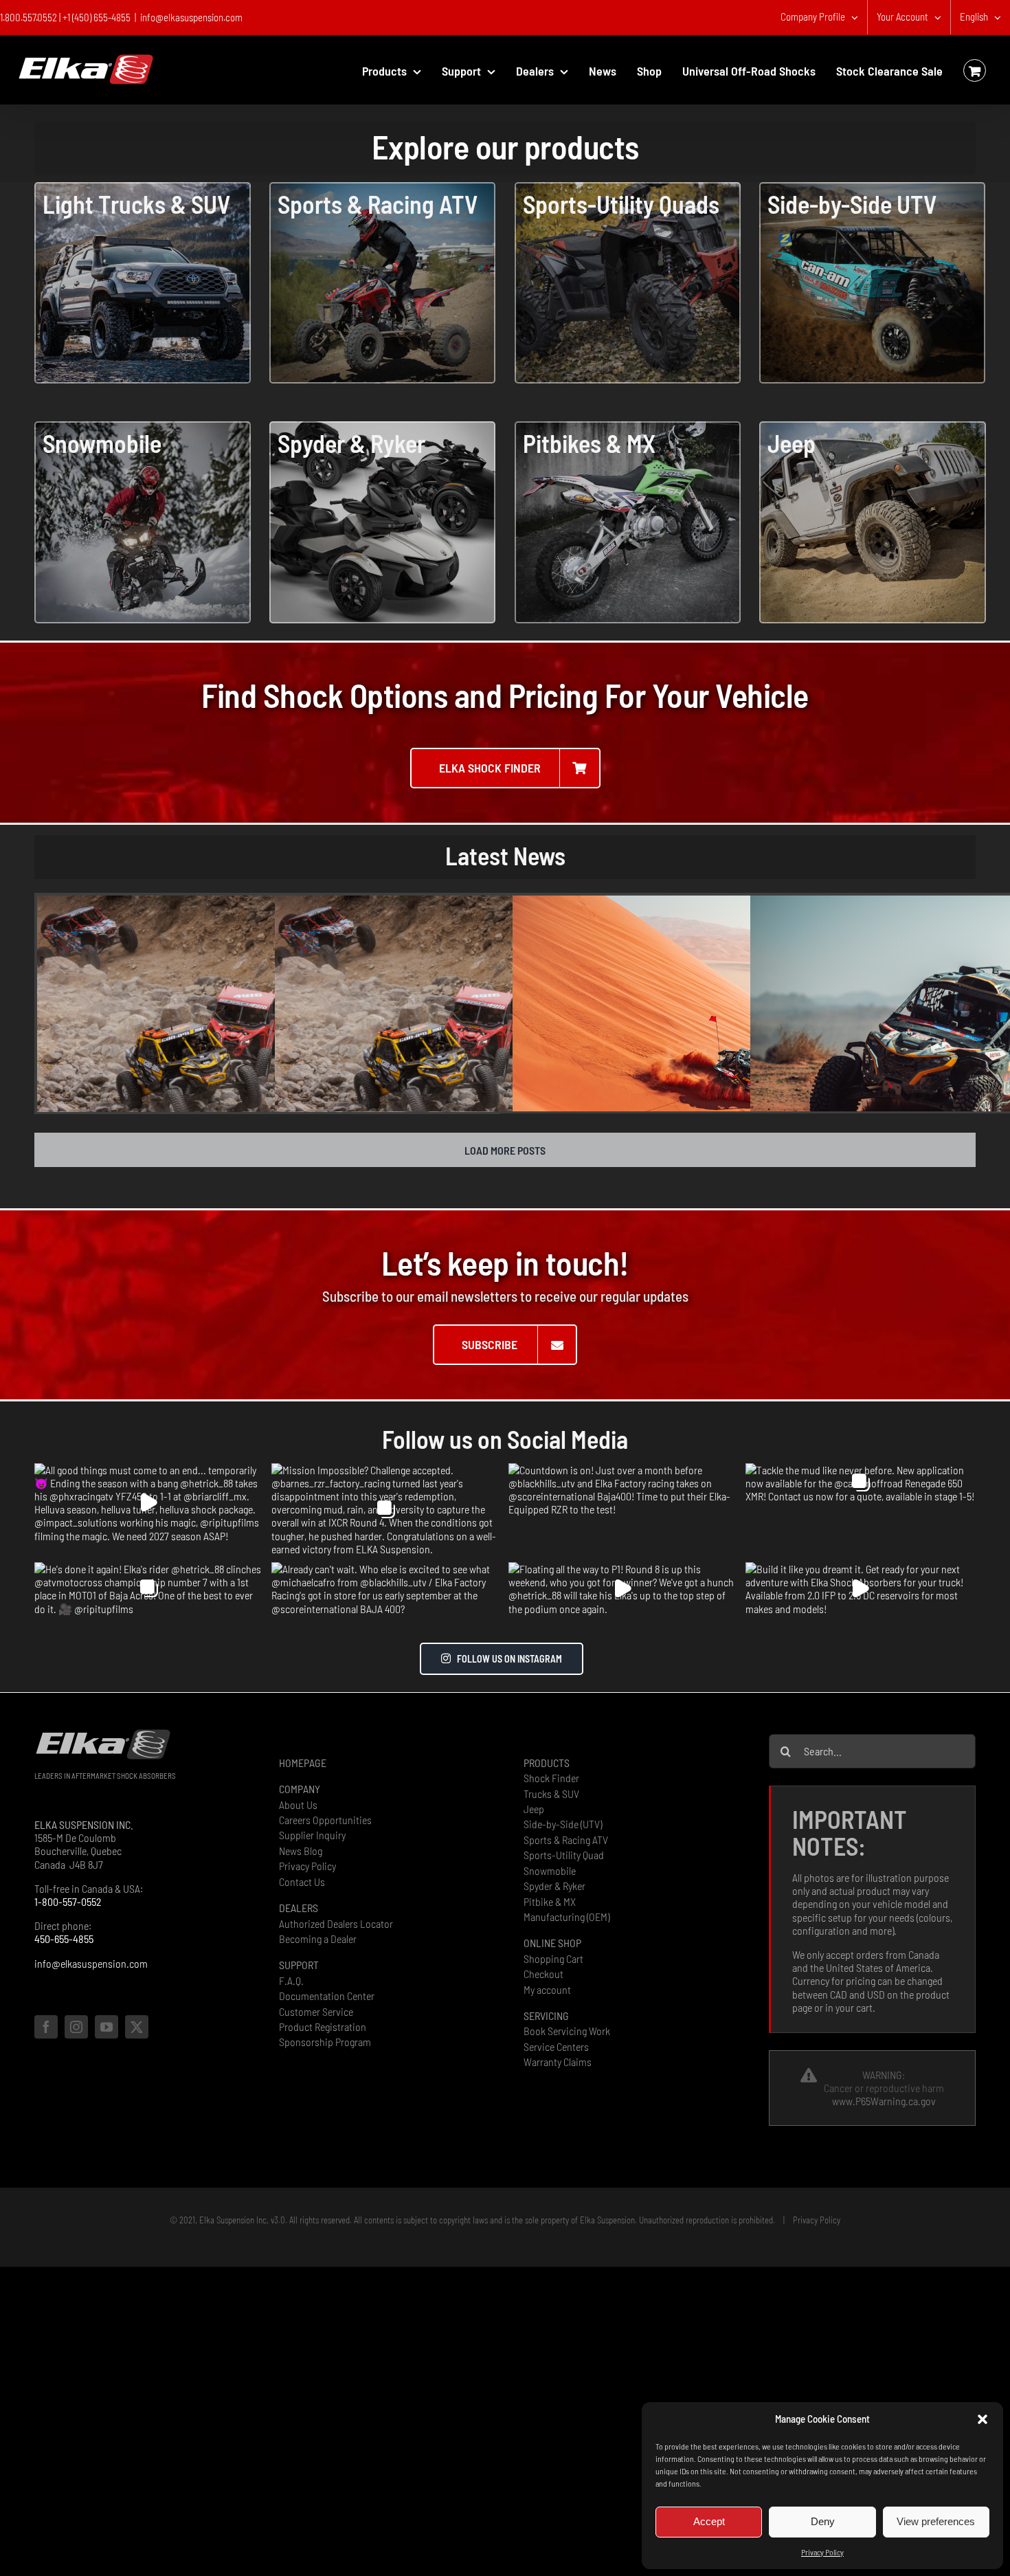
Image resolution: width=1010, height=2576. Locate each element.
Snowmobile (550, 1870)
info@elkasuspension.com (191, 17)
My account (547, 1989)
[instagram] (76, 2027)
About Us (298, 1805)
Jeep (534, 1809)
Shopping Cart (553, 1958)
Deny (823, 2521)
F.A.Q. (291, 1980)
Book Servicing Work (567, 2031)
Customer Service (316, 2011)
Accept (709, 2521)
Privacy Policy (822, 2552)
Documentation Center (327, 1996)
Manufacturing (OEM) (566, 1917)
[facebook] (46, 2027)
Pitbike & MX (550, 1901)
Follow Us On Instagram (509, 1659)
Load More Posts (505, 1150)
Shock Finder (551, 1778)
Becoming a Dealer (318, 1939)
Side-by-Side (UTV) (563, 1824)
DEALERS (299, 1908)
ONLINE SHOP (552, 1943)
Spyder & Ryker (554, 1886)
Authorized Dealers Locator (336, 1923)
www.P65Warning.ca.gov (884, 2101)
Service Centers (556, 2046)
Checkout (543, 1974)
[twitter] (137, 2027)
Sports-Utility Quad (564, 1855)
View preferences (936, 2521)
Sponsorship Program (325, 2042)
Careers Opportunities (325, 1820)
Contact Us (302, 1881)
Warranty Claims (558, 2062)
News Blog (301, 1851)
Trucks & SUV (551, 1794)
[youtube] (106, 2027)
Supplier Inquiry (312, 1835)
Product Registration (323, 2027)
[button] (983, 2419)
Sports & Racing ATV (566, 1840)
